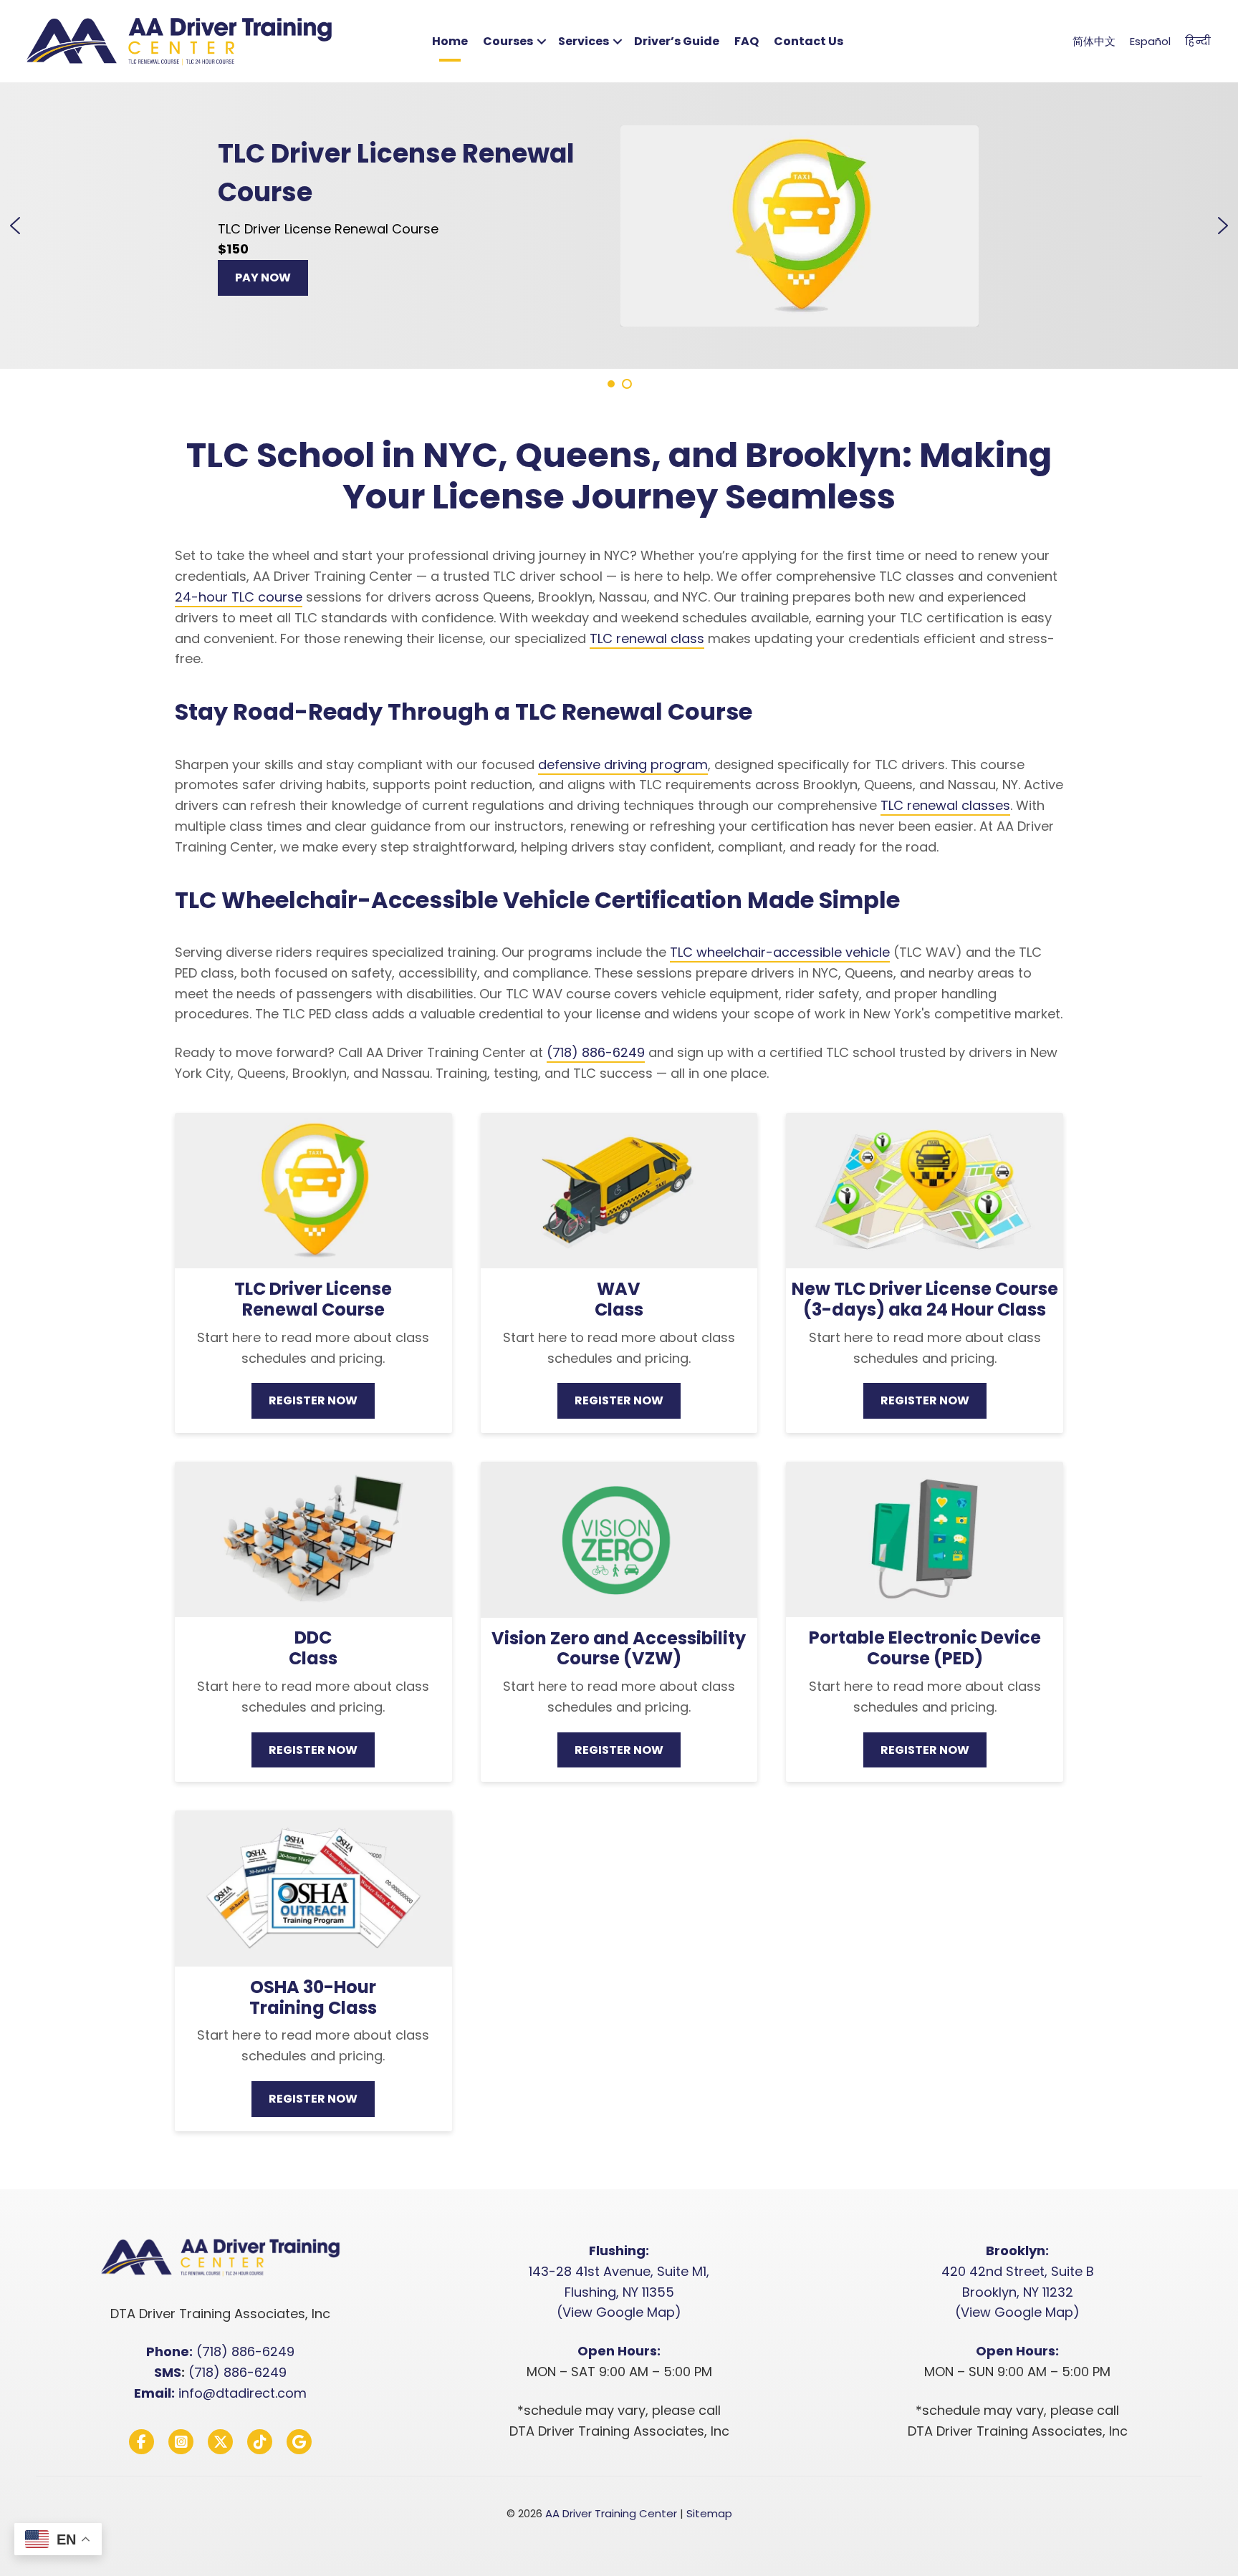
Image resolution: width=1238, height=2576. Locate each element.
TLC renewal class (647, 638)
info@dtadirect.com (243, 2393)
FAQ (747, 41)
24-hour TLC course (239, 597)
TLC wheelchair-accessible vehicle (780, 952)
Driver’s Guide (677, 41)
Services (584, 41)
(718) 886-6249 (596, 1052)
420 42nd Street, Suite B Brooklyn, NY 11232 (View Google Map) (1018, 2292)
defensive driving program (623, 764)
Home (450, 41)
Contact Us (808, 41)
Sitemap (709, 2513)
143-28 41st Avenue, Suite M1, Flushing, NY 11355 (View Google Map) (619, 2292)
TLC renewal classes (945, 805)
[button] (542, 42)
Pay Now (263, 278)
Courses (508, 41)
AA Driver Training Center (611, 2513)
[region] (619, 237)
